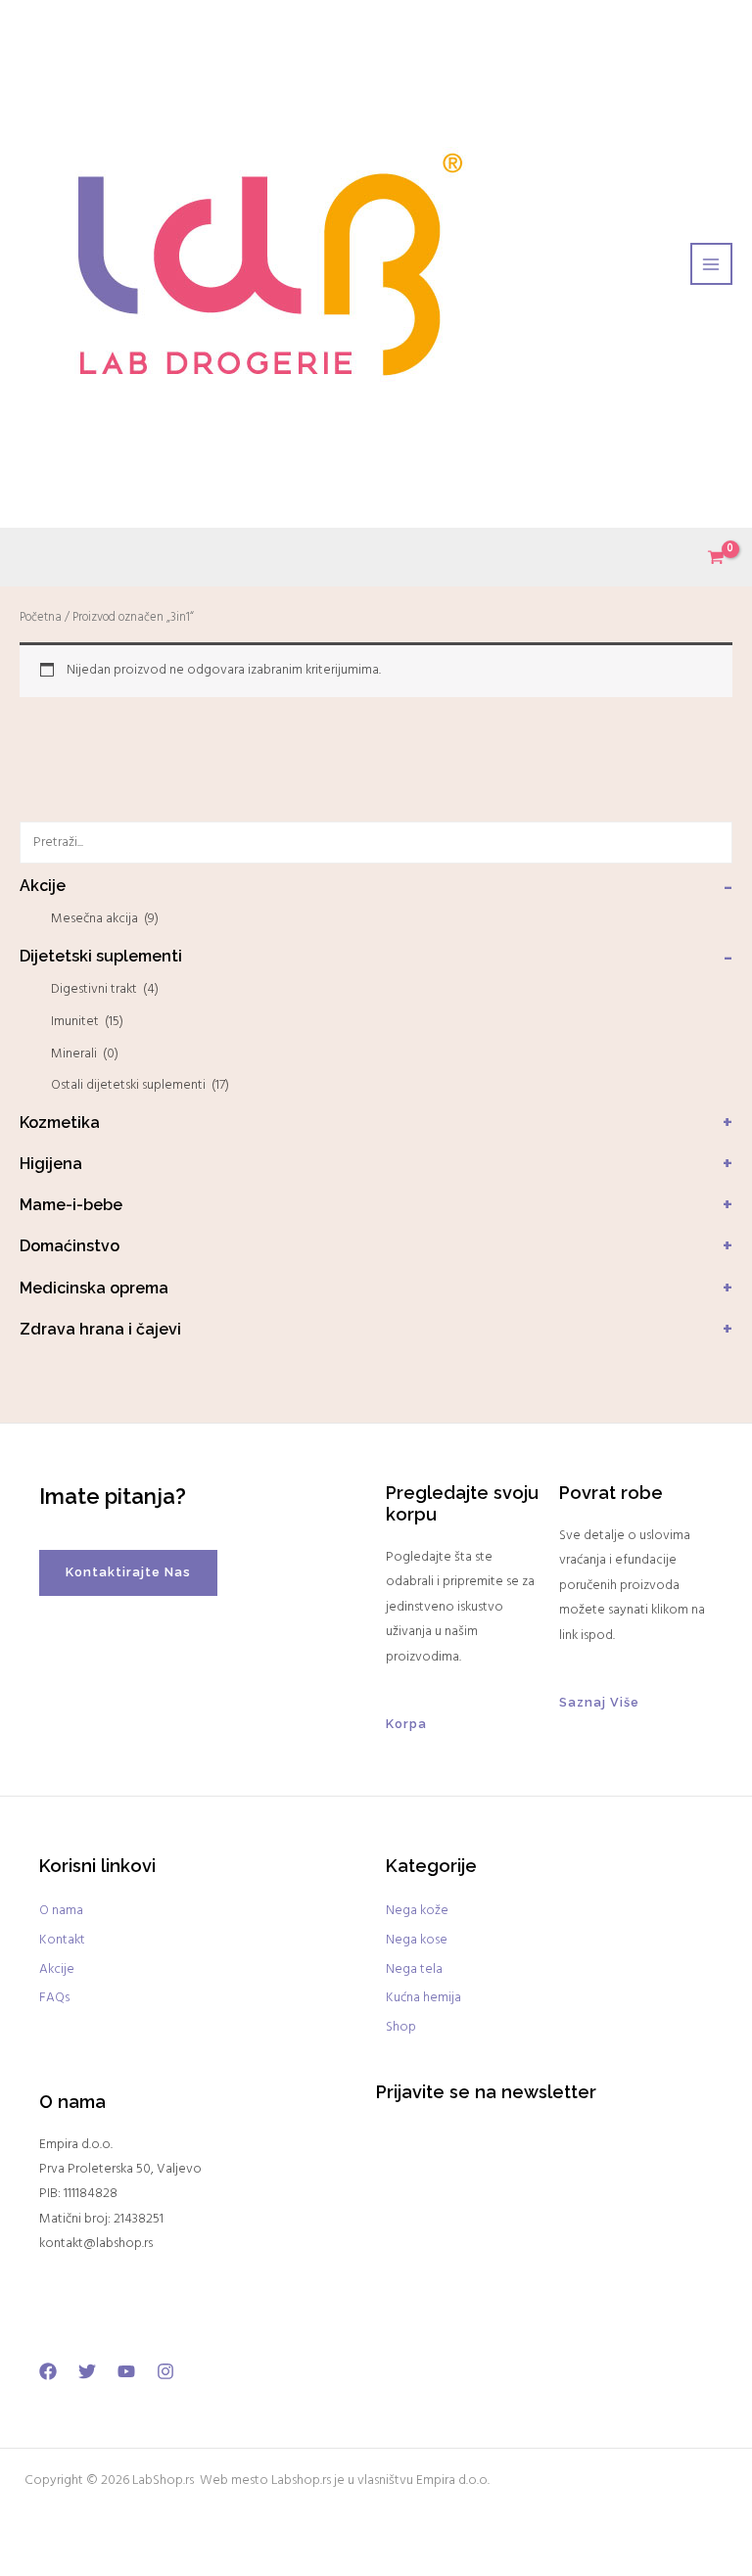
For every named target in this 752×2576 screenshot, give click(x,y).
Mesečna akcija (105, 919)
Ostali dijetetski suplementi (140, 1085)
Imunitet (87, 1022)
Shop (401, 2027)
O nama (61, 1911)
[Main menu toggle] (711, 264)
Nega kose (417, 1940)
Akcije (57, 1969)
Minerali (85, 1054)
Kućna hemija (423, 1998)
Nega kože (417, 1911)
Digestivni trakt (105, 989)
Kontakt (62, 1940)
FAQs (54, 1998)
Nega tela (414, 1969)
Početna (41, 618)
